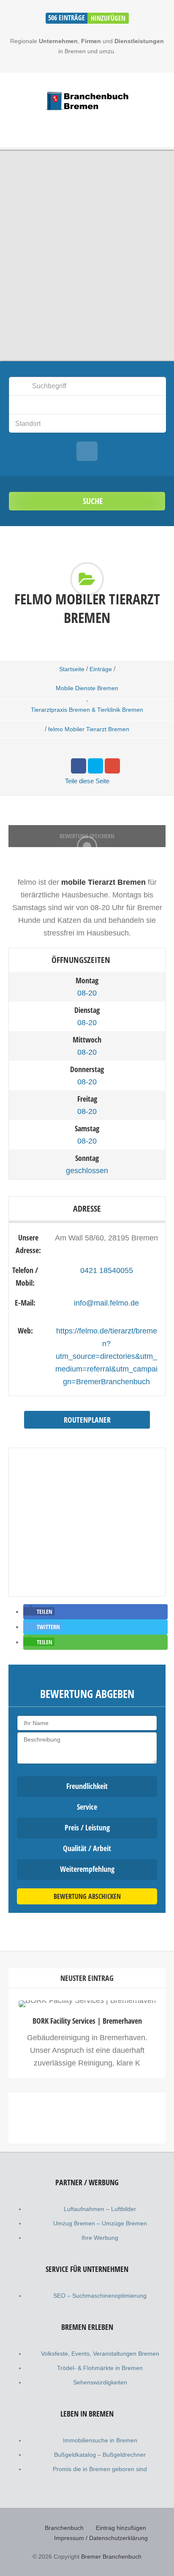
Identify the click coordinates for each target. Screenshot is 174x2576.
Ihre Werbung (100, 2238)
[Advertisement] (87, 2196)
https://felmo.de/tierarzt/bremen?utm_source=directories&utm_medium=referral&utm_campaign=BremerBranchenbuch (106, 1356)
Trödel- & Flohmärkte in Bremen (100, 2368)
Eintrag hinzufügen (121, 2528)
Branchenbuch (64, 2528)
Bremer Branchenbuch (111, 2557)
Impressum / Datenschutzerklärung (101, 2538)
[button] (39, 1611)
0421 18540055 (107, 1270)
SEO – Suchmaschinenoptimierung (100, 2296)
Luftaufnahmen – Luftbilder (100, 2209)
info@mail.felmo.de (106, 1303)
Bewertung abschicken (87, 1896)
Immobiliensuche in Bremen (100, 2440)
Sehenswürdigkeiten (100, 2382)
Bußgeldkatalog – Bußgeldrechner (100, 2455)
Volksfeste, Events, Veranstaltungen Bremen (100, 2354)
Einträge (101, 669)
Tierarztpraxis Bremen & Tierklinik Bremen (87, 710)
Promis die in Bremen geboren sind (100, 2469)
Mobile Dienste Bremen (87, 688)
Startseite (72, 669)
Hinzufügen (108, 18)
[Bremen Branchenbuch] (87, 101)
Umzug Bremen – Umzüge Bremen (100, 2223)
